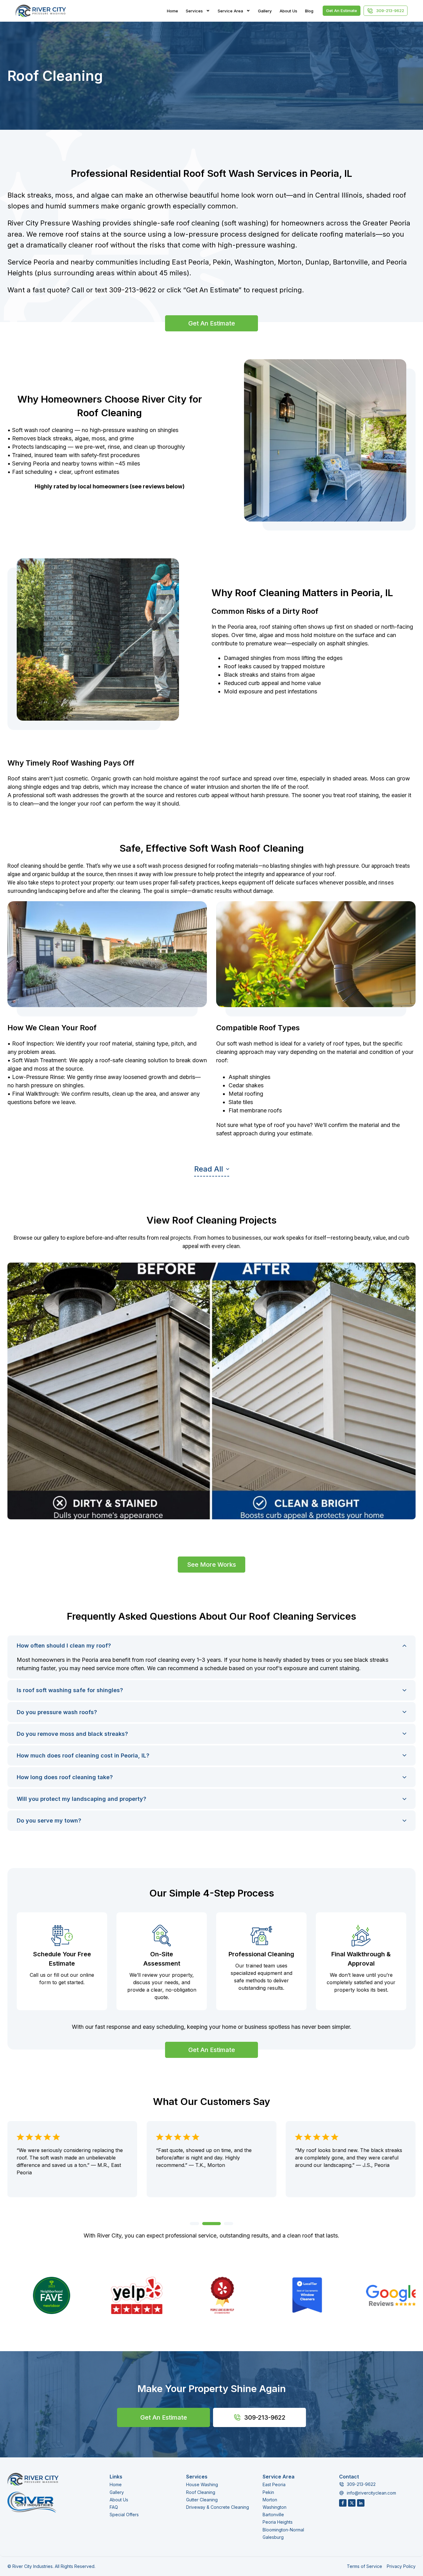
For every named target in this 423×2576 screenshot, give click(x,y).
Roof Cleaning (201, 2492)
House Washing (202, 2484)
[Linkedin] (361, 2503)
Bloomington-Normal (283, 2530)
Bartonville (273, 2515)
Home (172, 11)
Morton (270, 2500)
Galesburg (273, 2537)
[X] (352, 2503)
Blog (309, 11)
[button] (212, 1171)
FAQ (114, 2507)
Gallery (265, 11)
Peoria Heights (278, 2522)
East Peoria (274, 2484)
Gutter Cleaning (202, 2500)
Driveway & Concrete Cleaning (218, 2507)
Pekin (268, 2492)
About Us (288, 11)
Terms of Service (364, 2566)
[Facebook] (343, 2503)
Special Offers (124, 2515)
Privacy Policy (401, 2566)
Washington (275, 2507)
